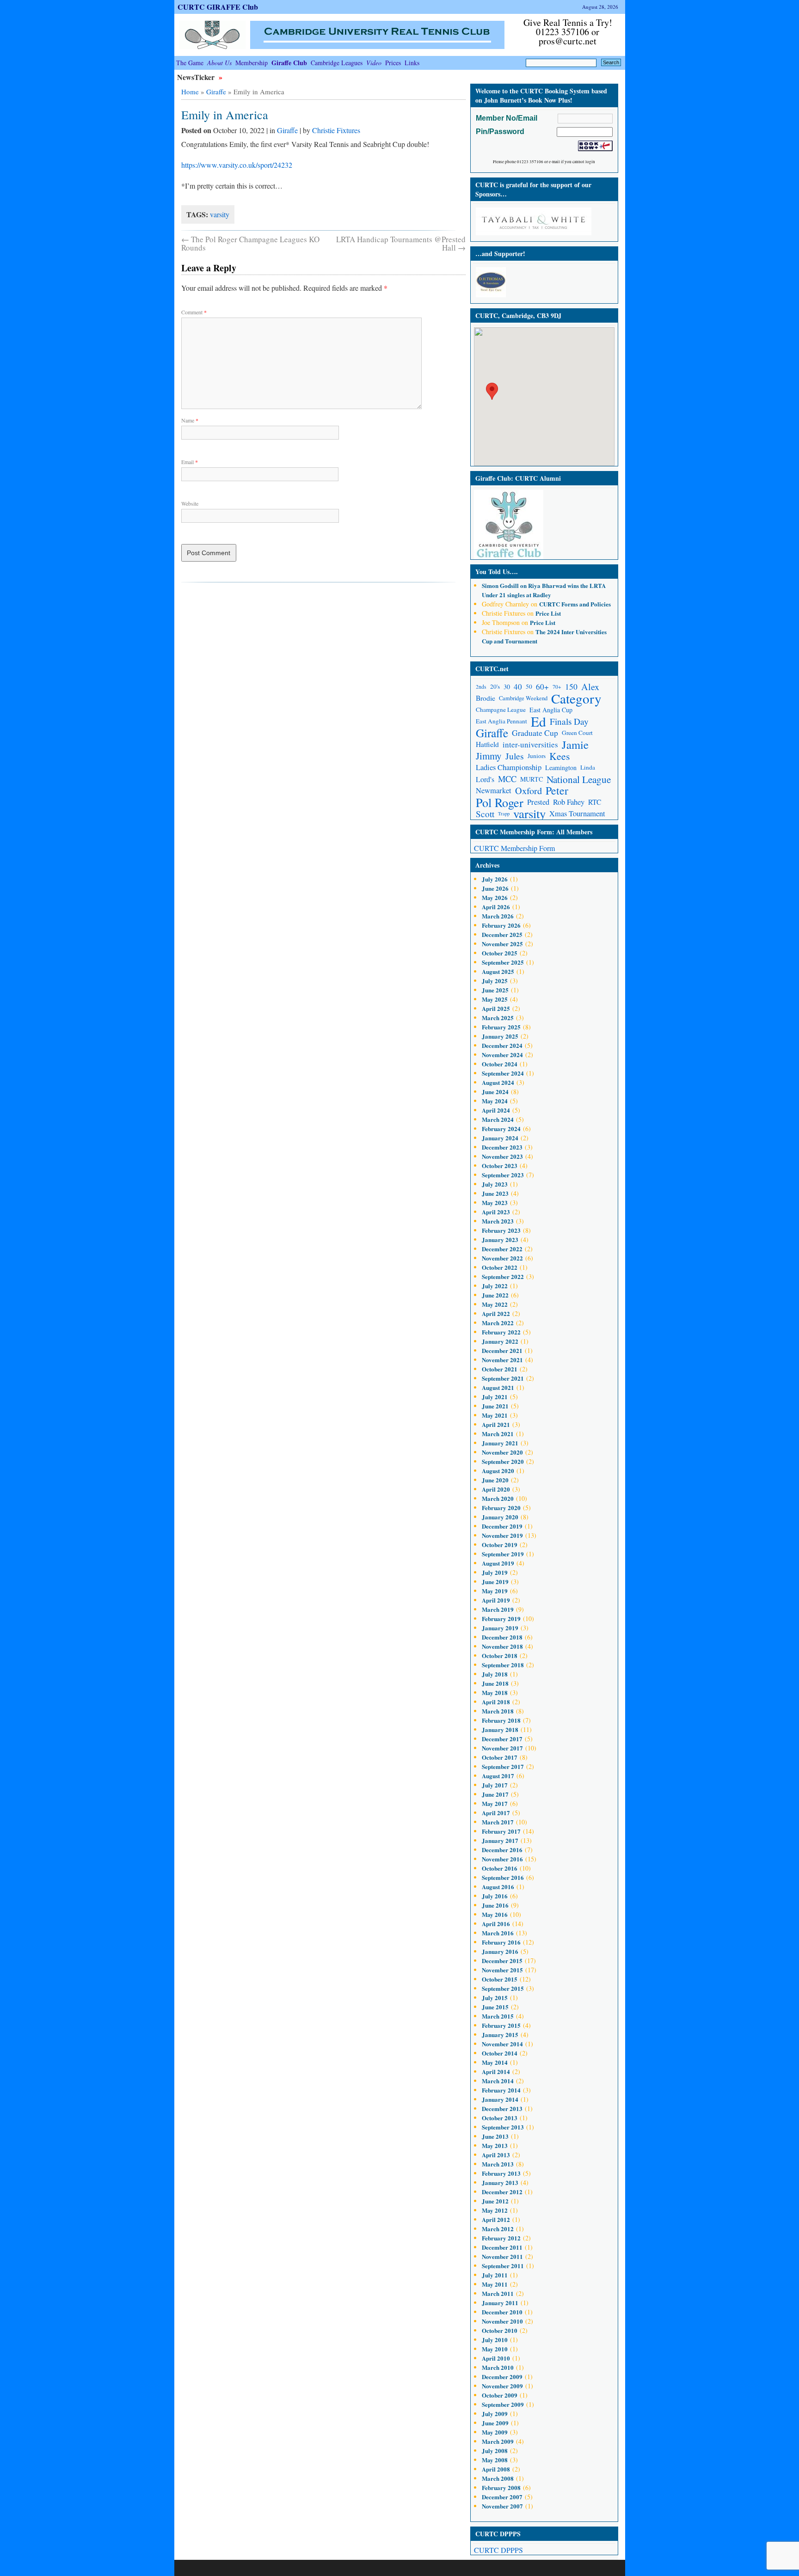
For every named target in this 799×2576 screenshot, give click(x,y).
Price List (548, 613)
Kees (559, 756)
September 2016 (503, 1877)
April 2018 (496, 1702)
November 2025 (502, 944)
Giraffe (216, 92)
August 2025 (498, 971)
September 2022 (503, 1276)
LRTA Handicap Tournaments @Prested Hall (401, 243)
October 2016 (500, 1868)
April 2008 (496, 2469)
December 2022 (502, 1249)
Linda (588, 767)
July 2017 (495, 1785)
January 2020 (500, 1517)
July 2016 (495, 1896)
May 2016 (495, 1914)
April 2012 (496, 2219)
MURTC (532, 779)
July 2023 (495, 1184)
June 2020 (495, 1480)
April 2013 (496, 2155)
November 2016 (502, 1859)
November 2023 (502, 1156)
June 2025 (495, 990)
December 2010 (502, 2312)
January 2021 (500, 1443)
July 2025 (495, 981)
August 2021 (498, 1387)
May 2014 (495, 2062)
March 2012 (498, 2229)
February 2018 (501, 1720)
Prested (538, 802)
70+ (557, 687)
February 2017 (501, 1831)
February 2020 (501, 1508)
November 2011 (502, 2256)
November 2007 (502, 2506)
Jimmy (489, 756)
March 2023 (498, 1221)
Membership (252, 63)
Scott (485, 814)
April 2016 (496, 1924)
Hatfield (487, 744)
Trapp (504, 814)
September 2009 (503, 2404)
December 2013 (502, 2108)
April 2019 (496, 1600)
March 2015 (498, 2016)
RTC (595, 802)
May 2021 (495, 1415)
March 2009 (498, 2441)
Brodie (486, 698)
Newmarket (494, 790)
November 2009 (502, 2386)
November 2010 (502, 2321)
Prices (393, 63)
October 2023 (500, 1166)
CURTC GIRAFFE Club (218, 7)
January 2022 (500, 1341)
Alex (590, 687)
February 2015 (501, 2025)
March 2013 (498, 2164)
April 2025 (496, 1008)
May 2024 (495, 1101)
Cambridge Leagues (337, 63)
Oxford (529, 791)
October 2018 (500, 1655)
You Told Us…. (497, 572)
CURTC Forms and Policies (575, 604)
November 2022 (502, 1258)
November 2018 (502, 1646)
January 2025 (500, 1036)
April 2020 (496, 1489)
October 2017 (500, 1757)
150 (571, 686)
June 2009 (495, 2423)
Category (576, 698)
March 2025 (498, 1018)
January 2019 (500, 1628)
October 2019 (500, 1545)
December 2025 (502, 934)
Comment (194, 312)
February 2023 (501, 1230)
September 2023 (503, 1175)
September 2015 (503, 1988)
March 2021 (498, 1434)
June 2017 (495, 1794)
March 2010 (498, 2367)
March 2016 (498, 1933)
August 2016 (498, 1887)
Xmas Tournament (577, 814)
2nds (481, 687)
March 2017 (498, 1822)
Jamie (575, 744)
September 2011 (503, 2266)
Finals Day (569, 721)
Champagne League (501, 710)
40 (518, 687)
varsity (220, 214)
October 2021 (500, 1369)
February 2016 (501, 1942)
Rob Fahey (569, 802)
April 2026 (496, 907)
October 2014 (500, 2053)
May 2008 (495, 2460)
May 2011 (495, 2284)
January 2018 (500, 1729)
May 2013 (495, 2145)
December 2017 (502, 1739)
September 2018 (503, 1665)
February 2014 (501, 2090)
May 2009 (495, 2432)
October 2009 (500, 2395)
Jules (515, 756)
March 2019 (498, 1609)
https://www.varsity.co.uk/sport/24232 (237, 165)
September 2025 (503, 962)
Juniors (537, 756)
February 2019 (501, 1618)
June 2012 (495, 2201)
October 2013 (500, 2118)
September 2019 (503, 1554)
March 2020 (498, 1498)
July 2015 (495, 1998)
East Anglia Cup (551, 710)
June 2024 (495, 1092)
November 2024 (502, 1055)
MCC (507, 779)
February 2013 (501, 2173)
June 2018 (495, 1683)
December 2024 (502, 1045)
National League (579, 779)
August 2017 (498, 1776)
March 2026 (498, 916)
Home (190, 92)
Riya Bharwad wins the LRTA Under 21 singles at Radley (544, 590)
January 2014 (500, 2099)
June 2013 (495, 2136)
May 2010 (495, 2349)
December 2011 (502, 2247)
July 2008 (495, 2451)
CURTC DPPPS (498, 2550)
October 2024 (500, 1064)
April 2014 (496, 2071)
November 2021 (502, 1360)
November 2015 (502, 1970)
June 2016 (495, 1905)
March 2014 (498, 2081)
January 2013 (500, 2182)
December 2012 (502, 2192)
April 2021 (496, 1424)
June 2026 (495, 888)
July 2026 (495, 879)
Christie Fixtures (336, 130)
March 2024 (498, 1119)
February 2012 (501, 2238)
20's (495, 686)
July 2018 (495, 1674)
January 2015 (500, 2034)
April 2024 (496, 1110)
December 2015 (502, 1961)
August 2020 (498, 1471)
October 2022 (500, 1267)
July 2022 (495, 1286)
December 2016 (502, 1850)
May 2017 (495, 1803)
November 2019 (502, 1535)
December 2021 (502, 1350)
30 (507, 687)
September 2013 (503, 2127)
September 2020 (503, 1461)
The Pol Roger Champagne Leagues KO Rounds (250, 243)
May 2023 (495, 1202)
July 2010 (495, 2340)
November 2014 (502, 2044)
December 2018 (502, 1637)
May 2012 (495, 2210)
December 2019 (502, 1526)
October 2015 (500, 1979)
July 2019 (495, 1572)
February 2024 (501, 1129)
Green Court (577, 733)
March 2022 (498, 1323)
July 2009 (495, 2414)
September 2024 (503, 1073)
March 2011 (498, 2293)
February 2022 (501, 1332)
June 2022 (495, 1295)
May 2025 (495, 999)
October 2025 (500, 953)
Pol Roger (500, 802)
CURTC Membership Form (514, 848)
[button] (492, 391)
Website (190, 503)
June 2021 (495, 1406)
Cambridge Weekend (523, 698)
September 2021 (503, 1378)
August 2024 (498, 1082)
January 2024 (500, 1138)
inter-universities (530, 744)
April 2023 (496, 1212)
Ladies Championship (509, 767)
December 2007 (502, 2497)
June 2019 (495, 1582)
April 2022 (496, 1313)
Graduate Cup (535, 733)
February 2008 (501, 2487)
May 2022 (495, 1304)
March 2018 (498, 1711)
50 (529, 686)
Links (412, 63)
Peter (557, 791)
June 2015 (495, 2007)
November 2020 (502, 1452)
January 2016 (500, 1951)
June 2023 (495, 1193)
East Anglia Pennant (501, 721)
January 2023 (500, 1239)
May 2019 (495, 1591)
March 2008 (498, 2478)
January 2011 (500, 2303)
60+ (542, 687)
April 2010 (496, 2358)
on (505, 585)
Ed (538, 721)
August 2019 (498, 1563)
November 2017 (502, 1748)
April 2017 (496, 1813)
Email (190, 462)
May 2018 (495, 1692)
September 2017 (503, 1766)
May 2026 (495, 897)
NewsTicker (197, 77)
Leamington (561, 768)
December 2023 (502, 1147)
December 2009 (502, 2377)
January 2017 (500, 1840)
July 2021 (495, 1397)
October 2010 (500, 2330)
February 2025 (501, 1027)
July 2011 (495, 2275)
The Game (190, 63)
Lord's (485, 779)
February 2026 (501, 925)
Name (190, 420)
